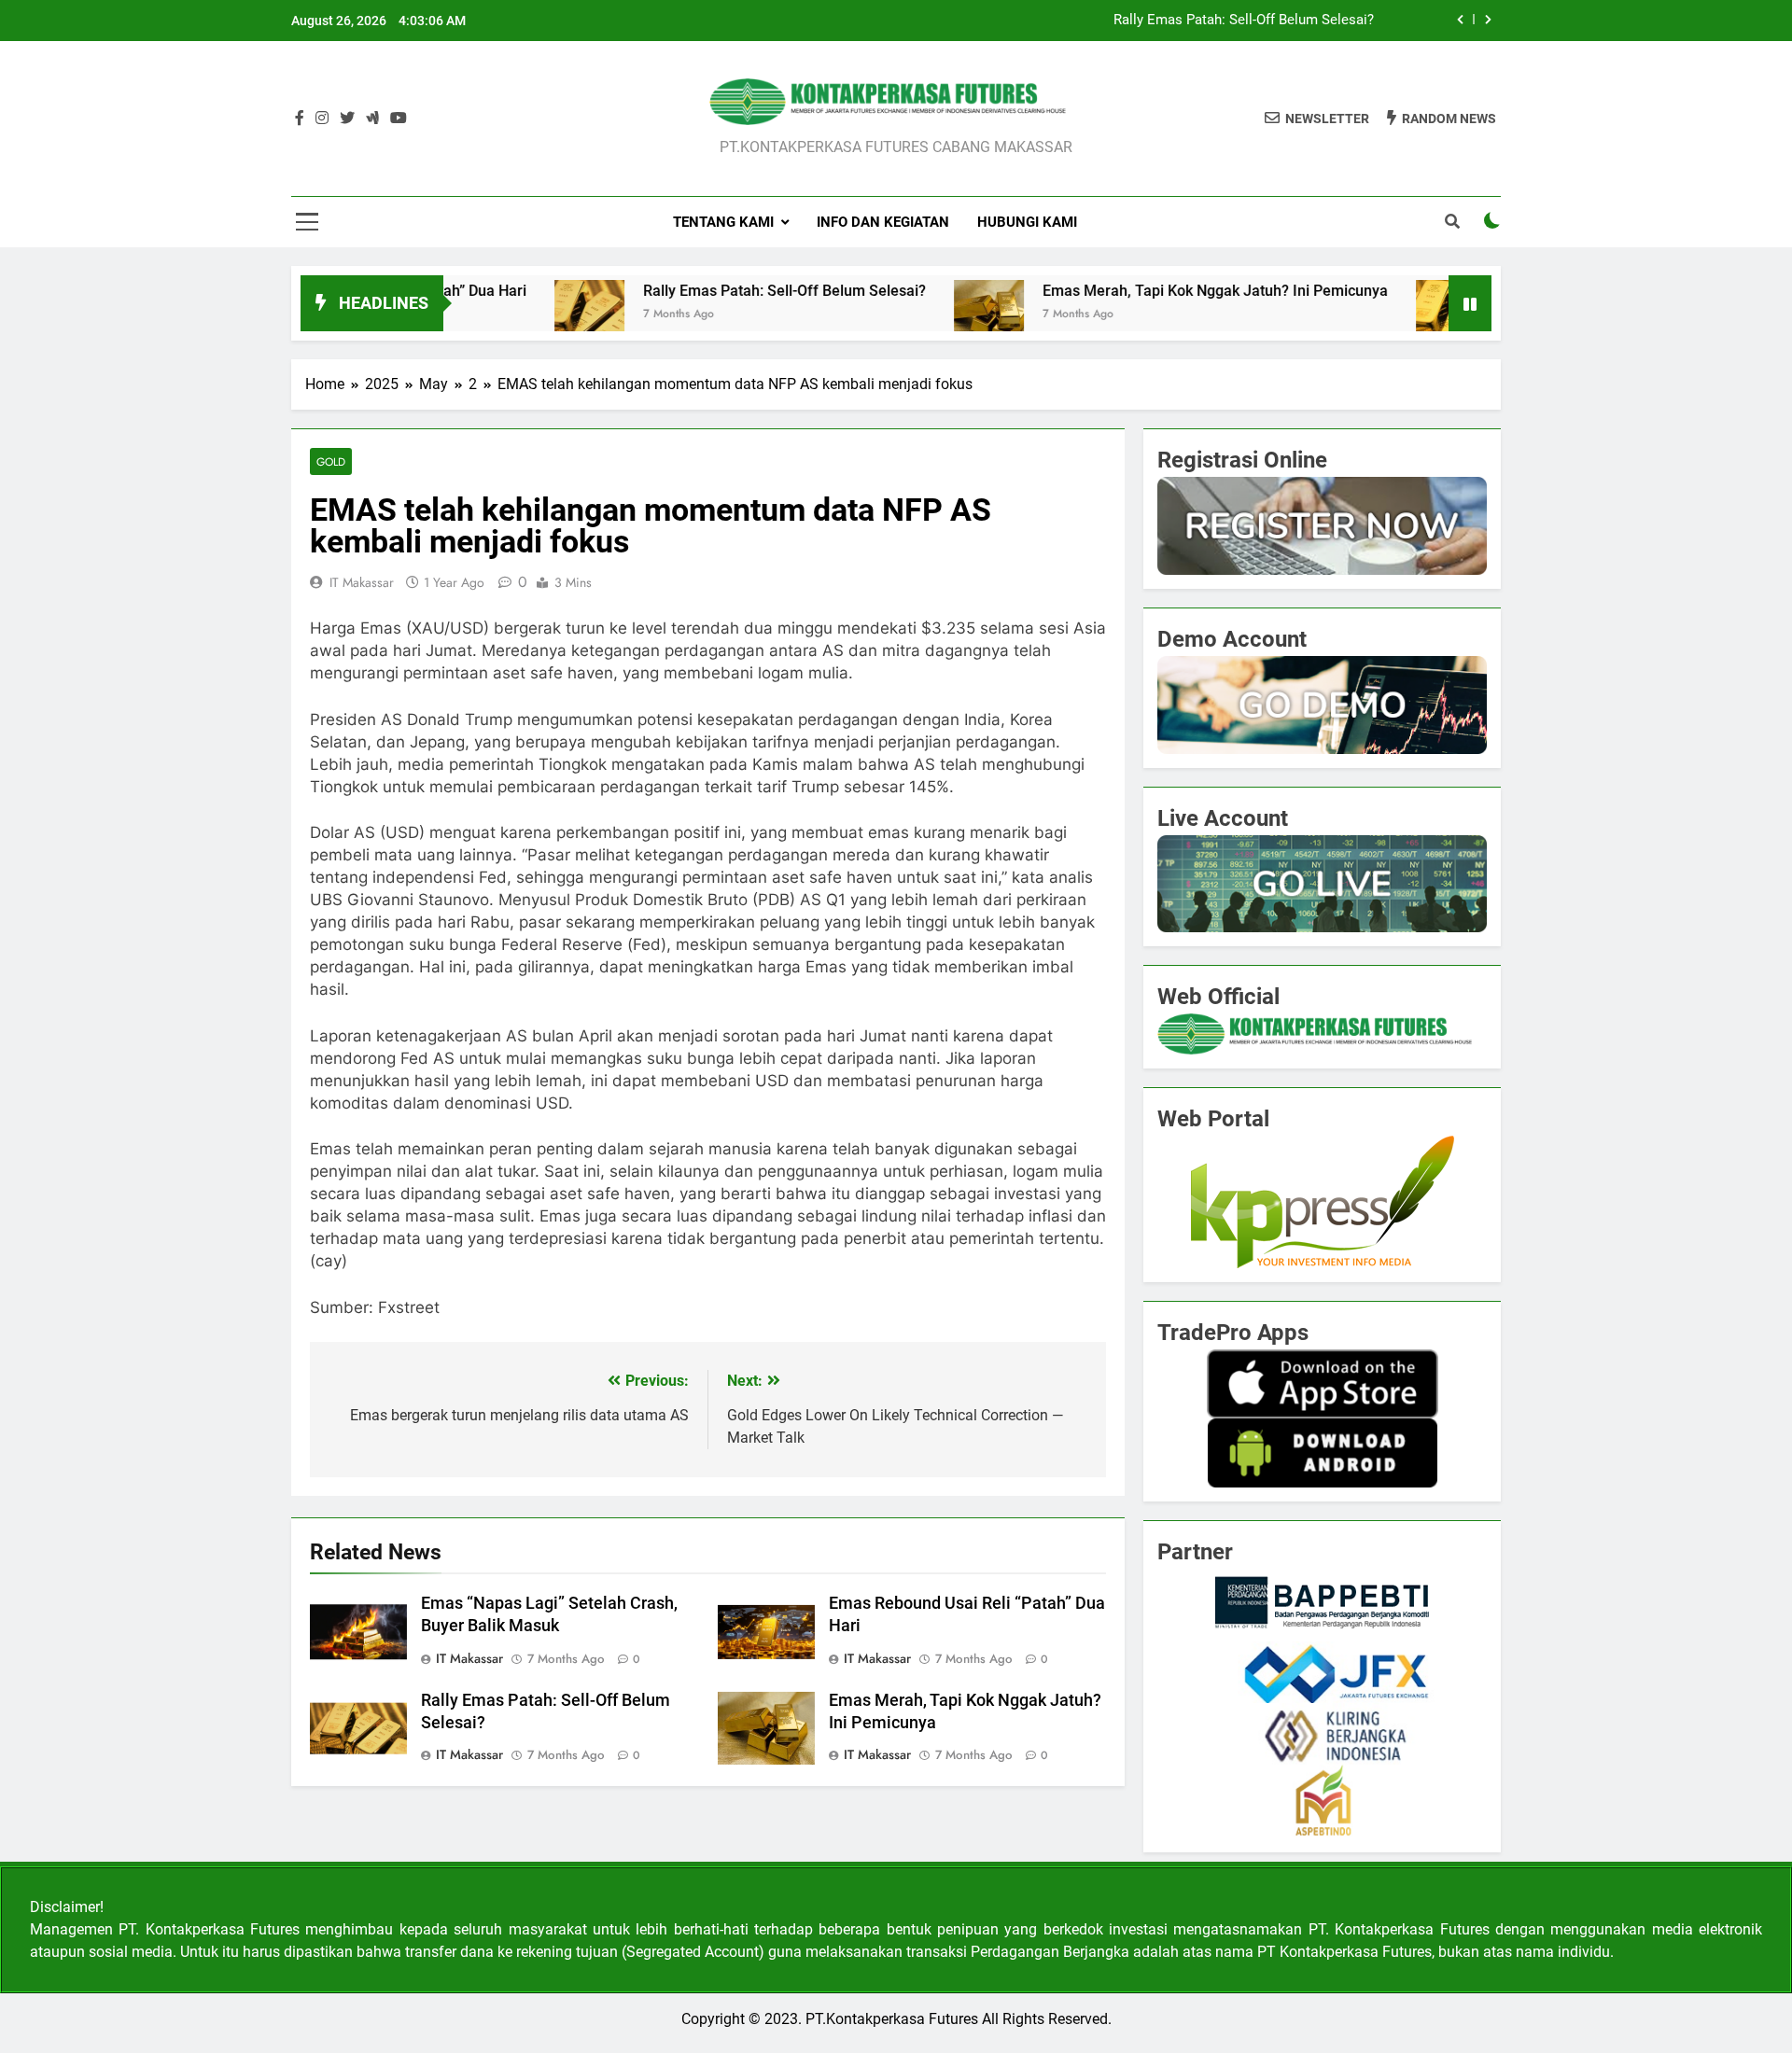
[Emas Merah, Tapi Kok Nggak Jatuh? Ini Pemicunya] (918, 315)
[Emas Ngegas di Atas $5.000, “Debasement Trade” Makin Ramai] (1380, 315)
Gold (331, 461)
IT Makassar (362, 582)
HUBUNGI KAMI (1027, 222)
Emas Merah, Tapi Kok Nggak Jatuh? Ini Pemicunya (1144, 291)
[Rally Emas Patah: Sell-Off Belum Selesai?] (518, 315)
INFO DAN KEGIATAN (883, 222)
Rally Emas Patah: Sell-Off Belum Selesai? (1244, 21)
